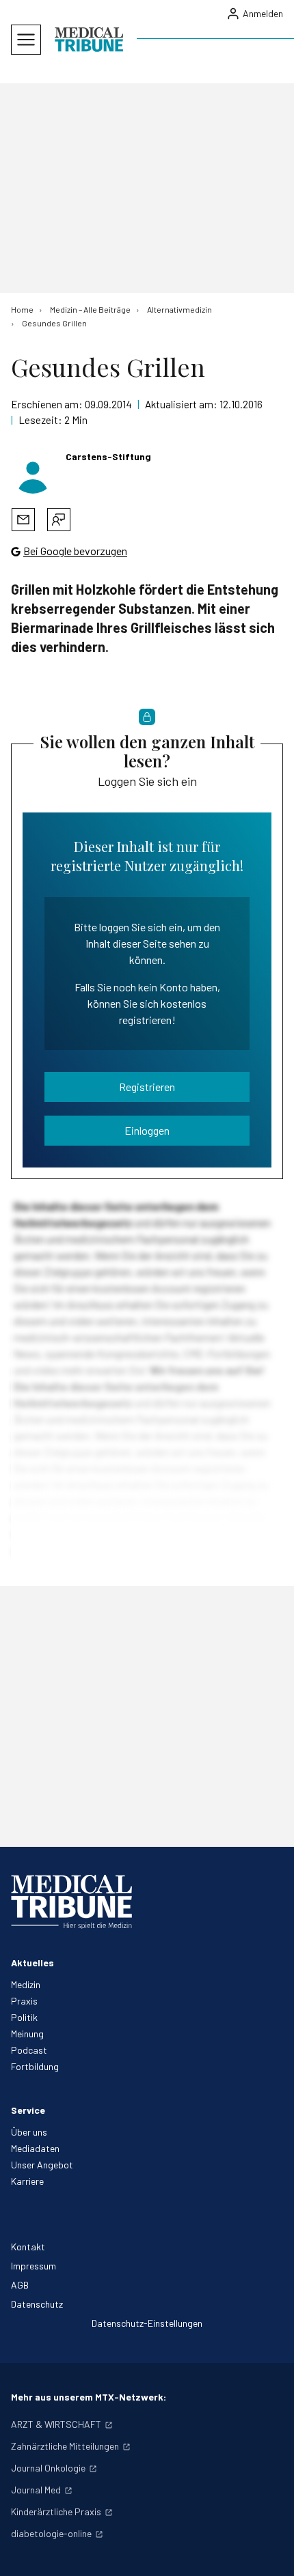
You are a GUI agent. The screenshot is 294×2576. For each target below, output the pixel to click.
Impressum (34, 2266)
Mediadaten (35, 2148)
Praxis (24, 2001)
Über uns (29, 2132)
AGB (20, 2285)
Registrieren (147, 1087)
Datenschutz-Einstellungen (147, 2323)
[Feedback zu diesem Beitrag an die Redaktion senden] (59, 520)
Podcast (29, 2050)
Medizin (26, 1984)
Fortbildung (35, 2066)
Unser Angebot (42, 2165)
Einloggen (147, 1130)
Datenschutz (37, 2304)
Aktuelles (32, 1963)
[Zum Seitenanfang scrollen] (269, 2551)
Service (28, 2110)
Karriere (27, 2181)
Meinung (27, 2034)
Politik (24, 2017)
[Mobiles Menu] (26, 40)
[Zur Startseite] (89, 40)
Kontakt (28, 2247)
